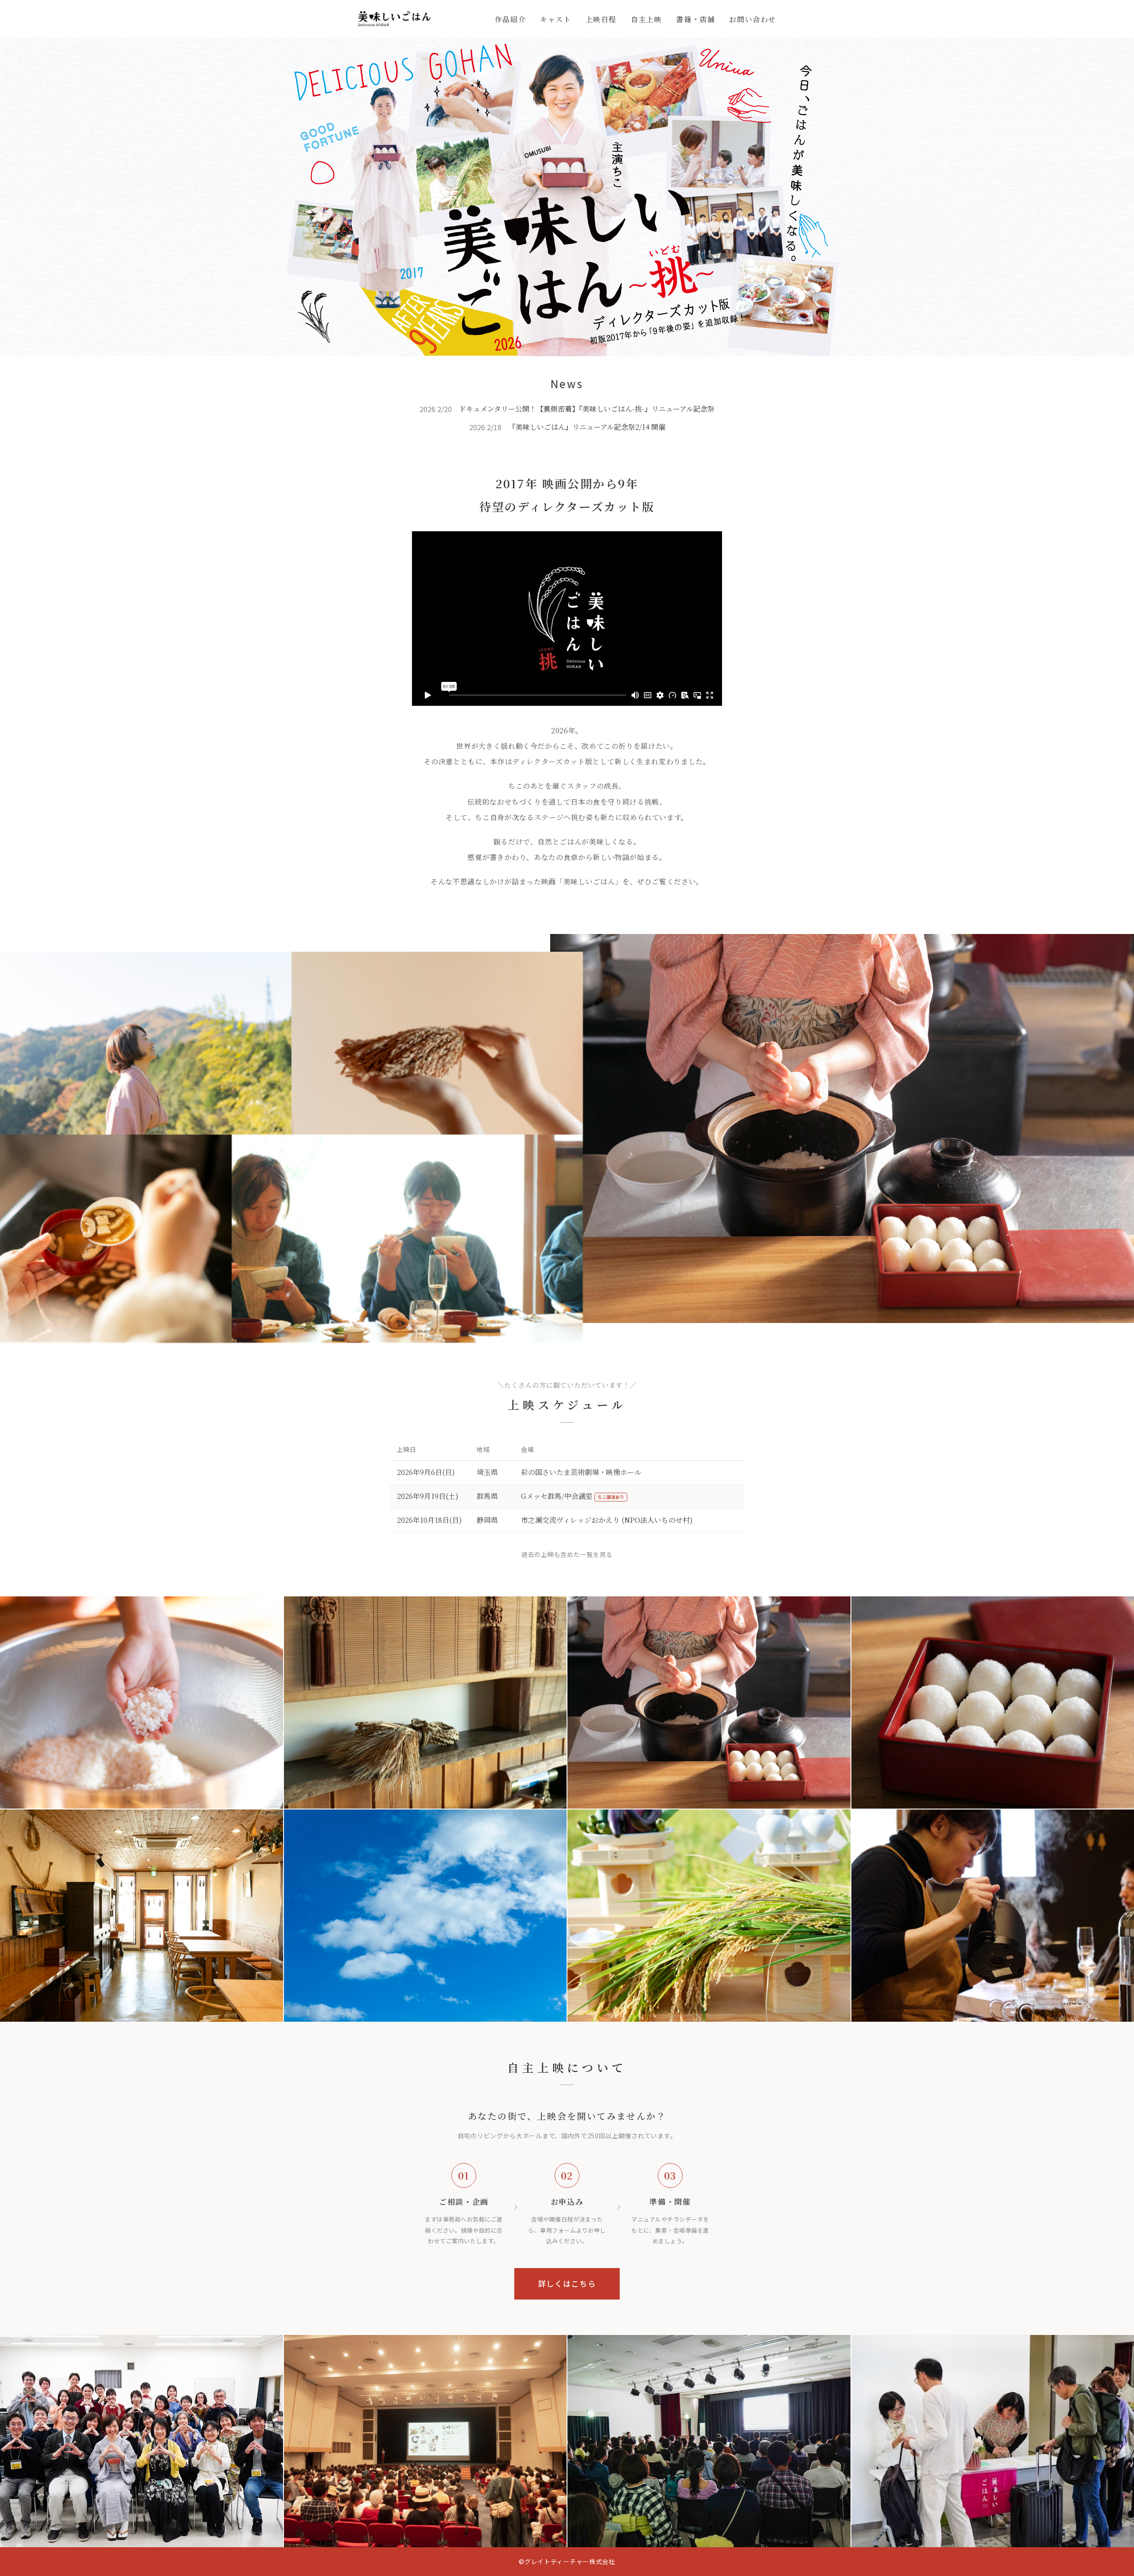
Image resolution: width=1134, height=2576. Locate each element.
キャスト (555, 19)
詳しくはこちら (567, 2283)
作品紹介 (510, 19)
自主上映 (646, 19)
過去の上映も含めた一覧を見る (567, 1554)
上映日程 (601, 19)
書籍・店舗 (695, 19)
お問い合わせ (753, 19)
